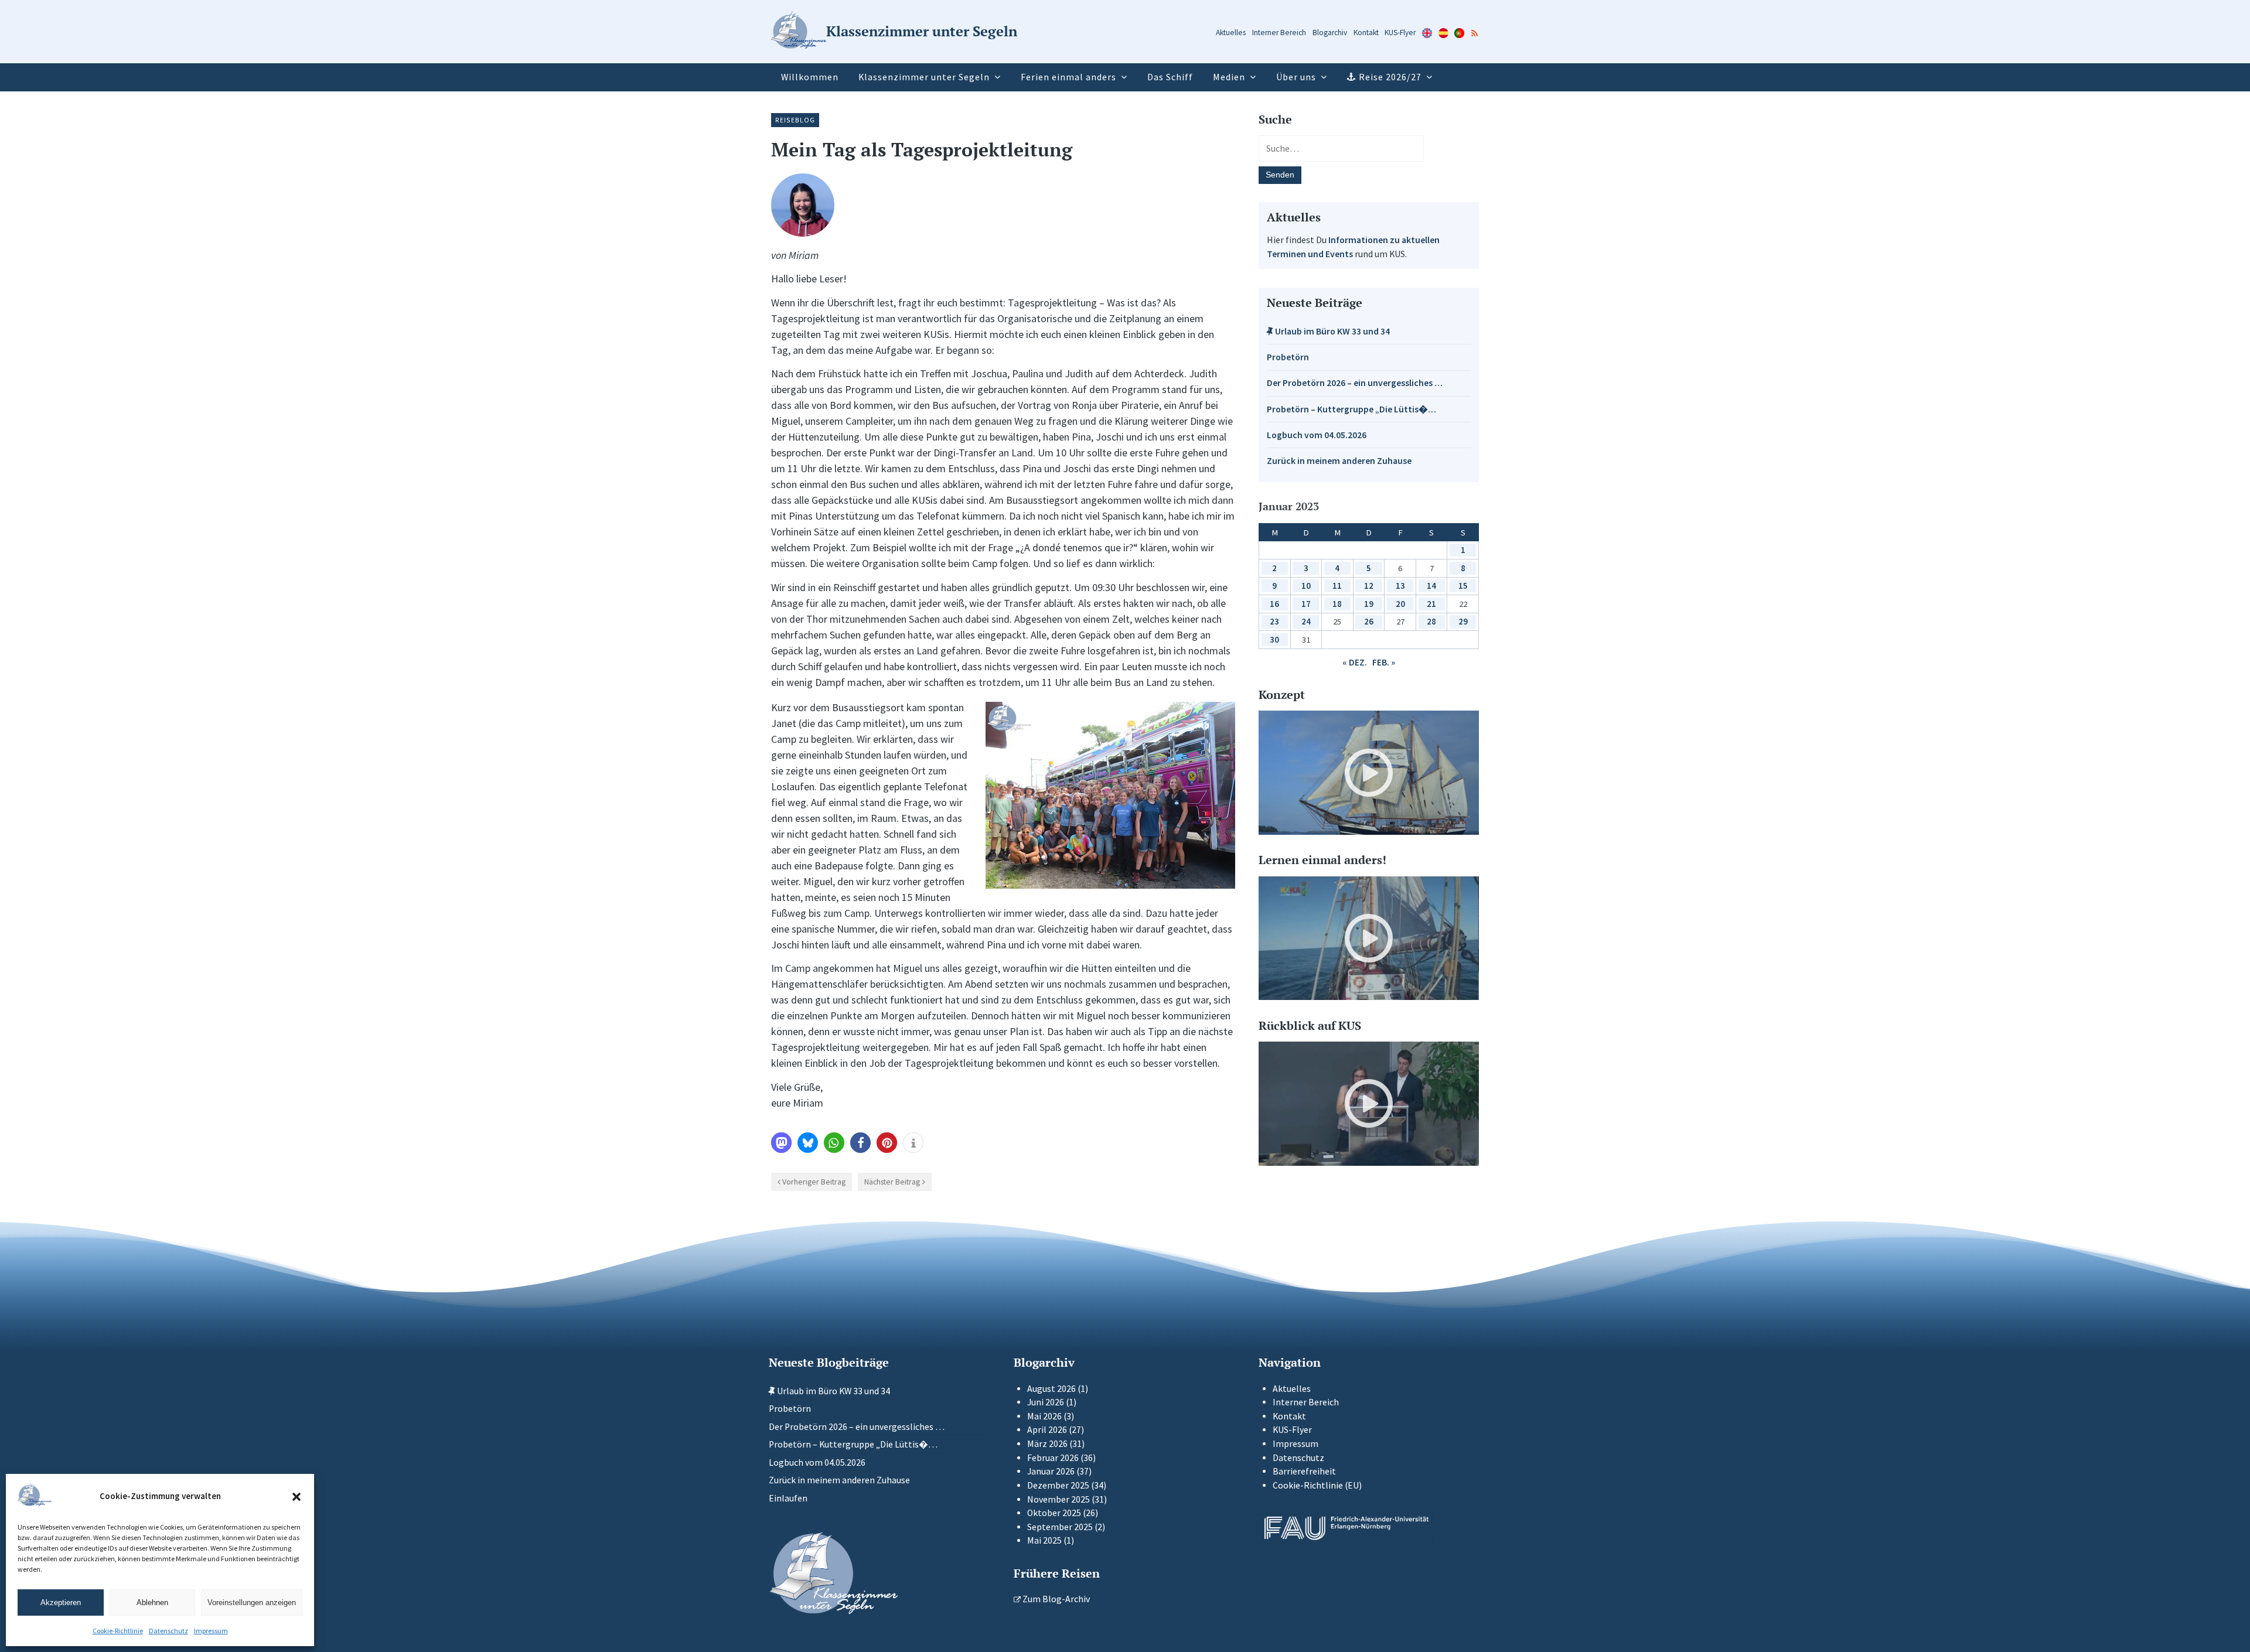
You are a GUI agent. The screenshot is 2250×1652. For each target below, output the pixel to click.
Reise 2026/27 (1390, 77)
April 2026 (1047, 1430)
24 (1306, 621)
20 (1400, 604)
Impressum (211, 1631)
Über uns (1296, 77)
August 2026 (1051, 1389)
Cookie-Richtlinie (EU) (1317, 1485)
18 (1337, 604)
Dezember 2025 (1058, 1485)
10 (1306, 586)
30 (1274, 639)
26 (1369, 621)
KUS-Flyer (1400, 33)
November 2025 (1058, 1499)
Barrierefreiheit (1304, 1471)
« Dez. (1355, 662)
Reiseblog (795, 120)
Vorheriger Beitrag (814, 1182)
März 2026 (1047, 1444)
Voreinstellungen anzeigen (252, 1602)
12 (1369, 586)
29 (1463, 621)
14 (1431, 586)
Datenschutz (168, 1631)
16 (1274, 604)
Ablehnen (152, 1602)
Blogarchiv (1330, 33)
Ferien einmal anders (1068, 77)
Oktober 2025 (1054, 1513)
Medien (1229, 77)
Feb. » (1384, 662)
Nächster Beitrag (892, 1182)
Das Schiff (1170, 77)
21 (1431, 604)
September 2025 (1060, 1527)
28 (1431, 621)
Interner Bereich (1279, 33)
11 (1337, 586)
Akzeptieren (61, 1602)
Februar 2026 (1053, 1458)
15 (1463, 586)
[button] (296, 1497)
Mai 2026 (1044, 1416)
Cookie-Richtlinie (118, 1631)
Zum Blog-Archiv (1055, 1599)
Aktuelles (1231, 33)
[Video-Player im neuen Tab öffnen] (1369, 773)
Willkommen (810, 77)
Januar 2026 (1051, 1471)
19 (1369, 604)
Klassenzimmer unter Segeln (924, 77)
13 (1400, 586)
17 (1306, 604)
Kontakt (1366, 33)
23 (1274, 621)
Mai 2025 (1044, 1540)
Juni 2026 (1046, 1402)
